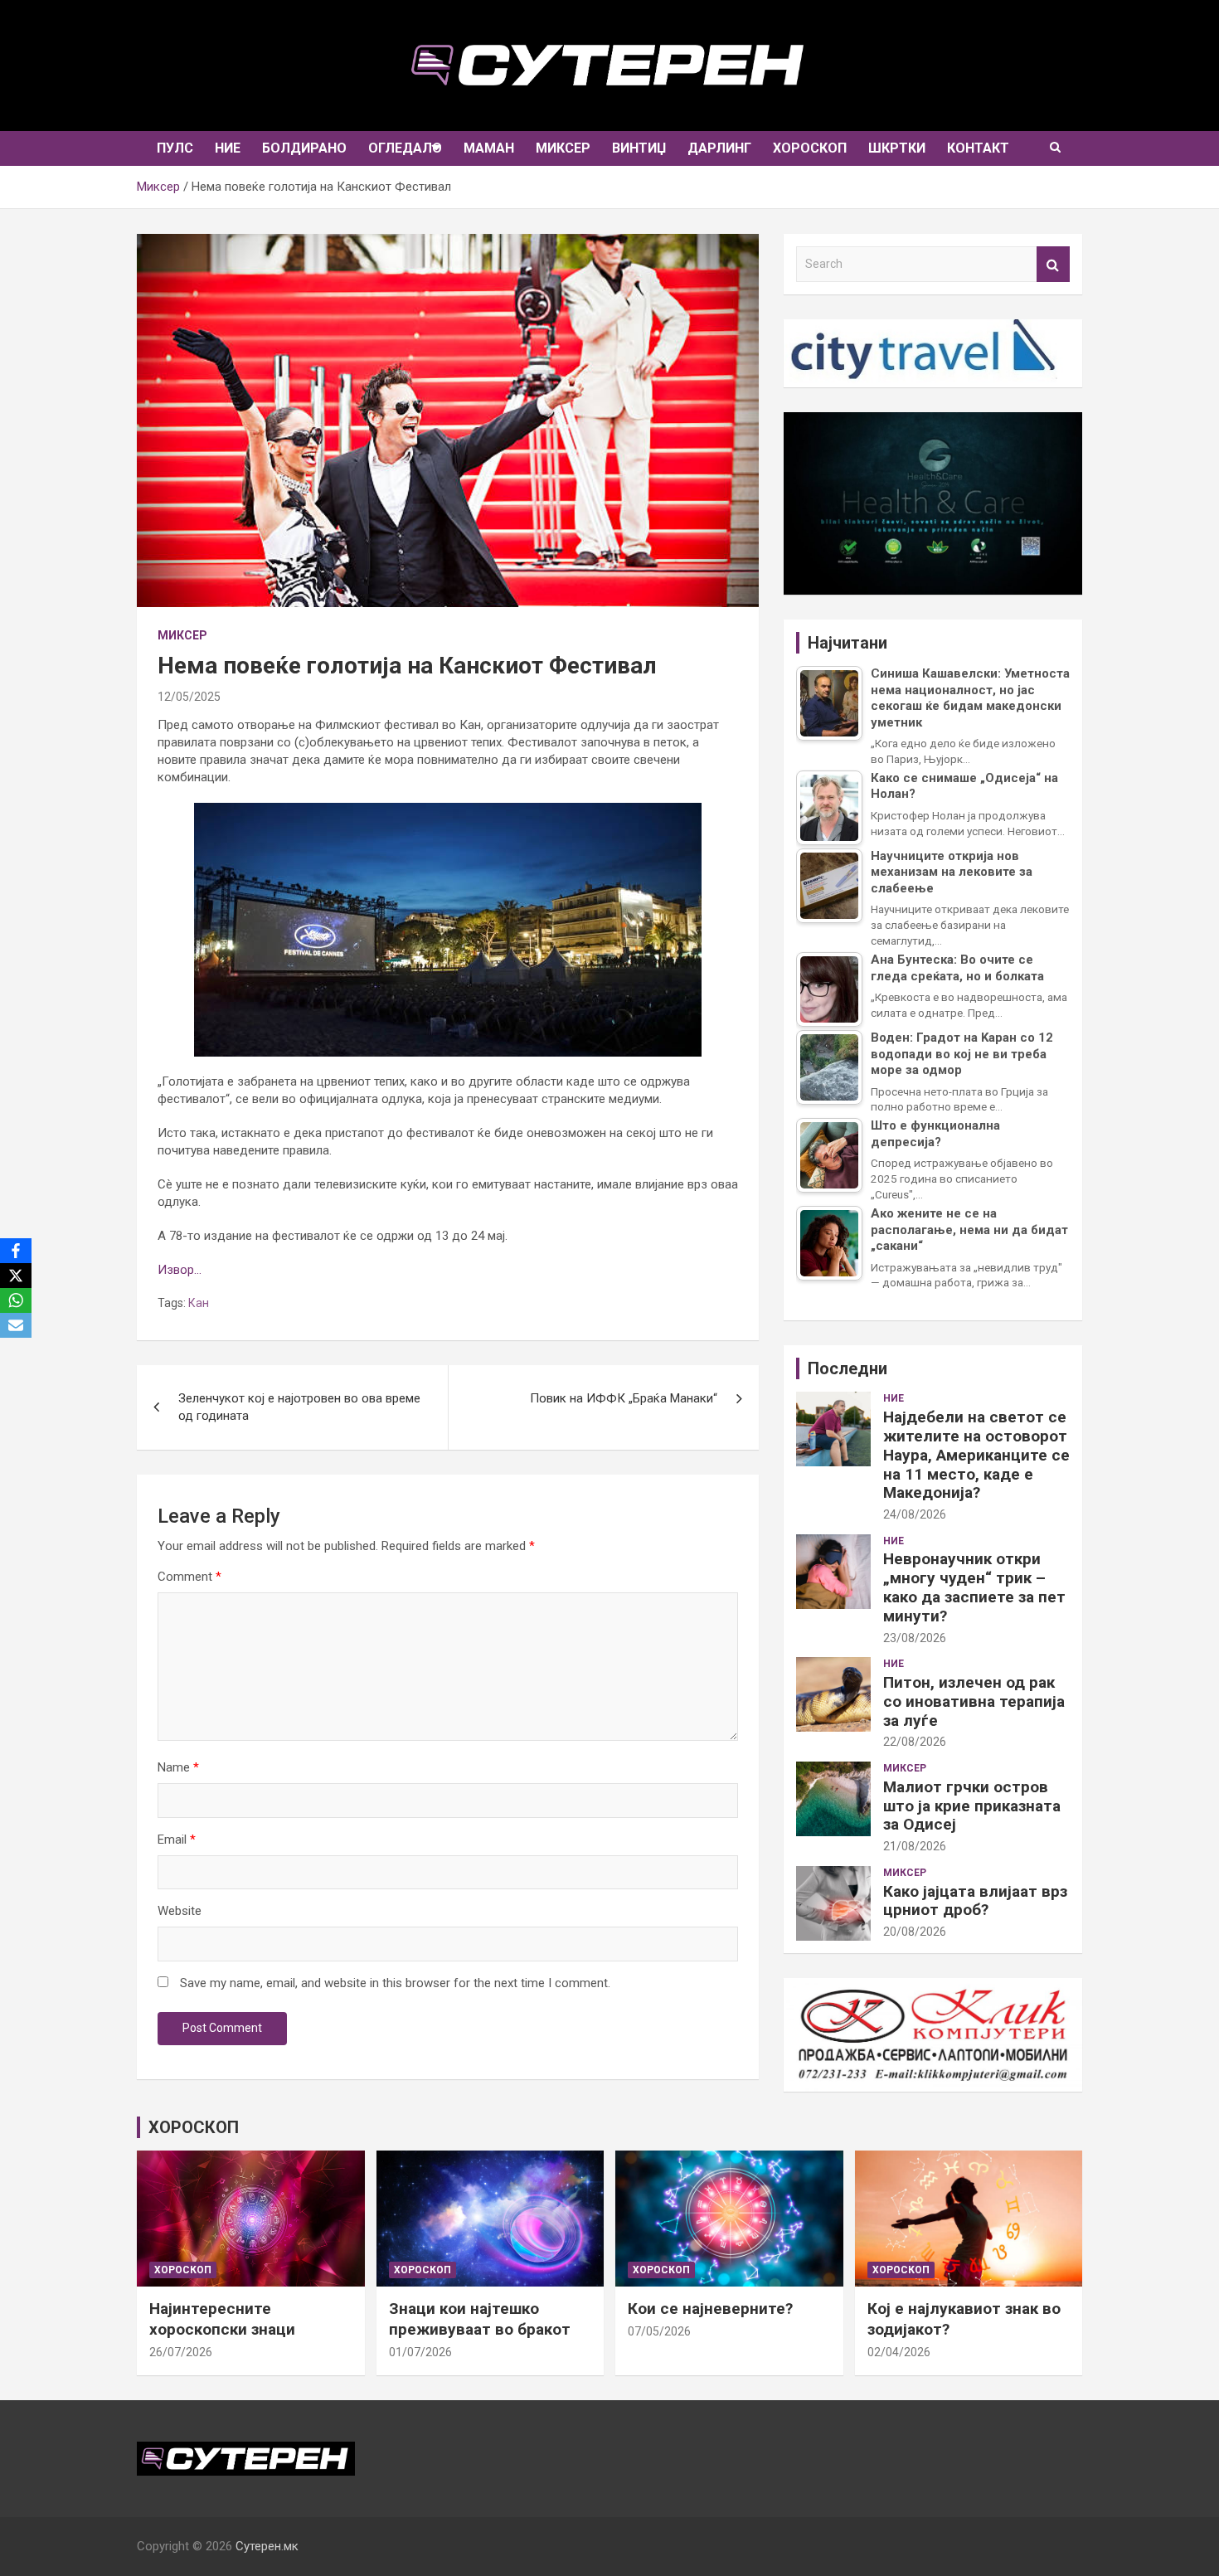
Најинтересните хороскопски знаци (222, 2319)
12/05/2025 (189, 697)
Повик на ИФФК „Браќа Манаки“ (624, 1398)
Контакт (978, 148)
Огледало (405, 148)
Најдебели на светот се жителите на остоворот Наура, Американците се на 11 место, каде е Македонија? (976, 1455)
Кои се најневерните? (710, 2309)
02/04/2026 (899, 2352)
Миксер (563, 148)
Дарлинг (719, 148)
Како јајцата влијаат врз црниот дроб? (975, 1901)
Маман (489, 148)
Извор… (180, 1270)
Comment (189, 1577)
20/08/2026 (915, 1932)
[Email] (16, 1325)
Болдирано (304, 148)
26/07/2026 (181, 2352)
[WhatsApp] (16, 1300)
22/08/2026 (915, 1742)
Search (1053, 264)
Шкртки (897, 148)
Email (177, 1840)
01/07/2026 (420, 2352)
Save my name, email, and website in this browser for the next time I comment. (395, 1983)
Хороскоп (810, 148)
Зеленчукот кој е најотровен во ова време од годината (299, 1407)
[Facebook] (16, 1251)
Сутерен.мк (267, 2546)
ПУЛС (175, 148)
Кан (199, 1303)
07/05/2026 (659, 2331)
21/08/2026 (915, 1846)
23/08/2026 (915, 1638)
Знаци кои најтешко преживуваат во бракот (480, 2319)
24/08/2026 (915, 1514)
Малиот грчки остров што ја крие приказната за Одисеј (972, 1806)
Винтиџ (639, 148)
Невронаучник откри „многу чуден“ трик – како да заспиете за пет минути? (974, 1587)
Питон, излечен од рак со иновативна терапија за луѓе (974, 1701)
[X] (16, 1276)
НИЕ (228, 148)
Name (178, 1767)
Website (180, 1911)
